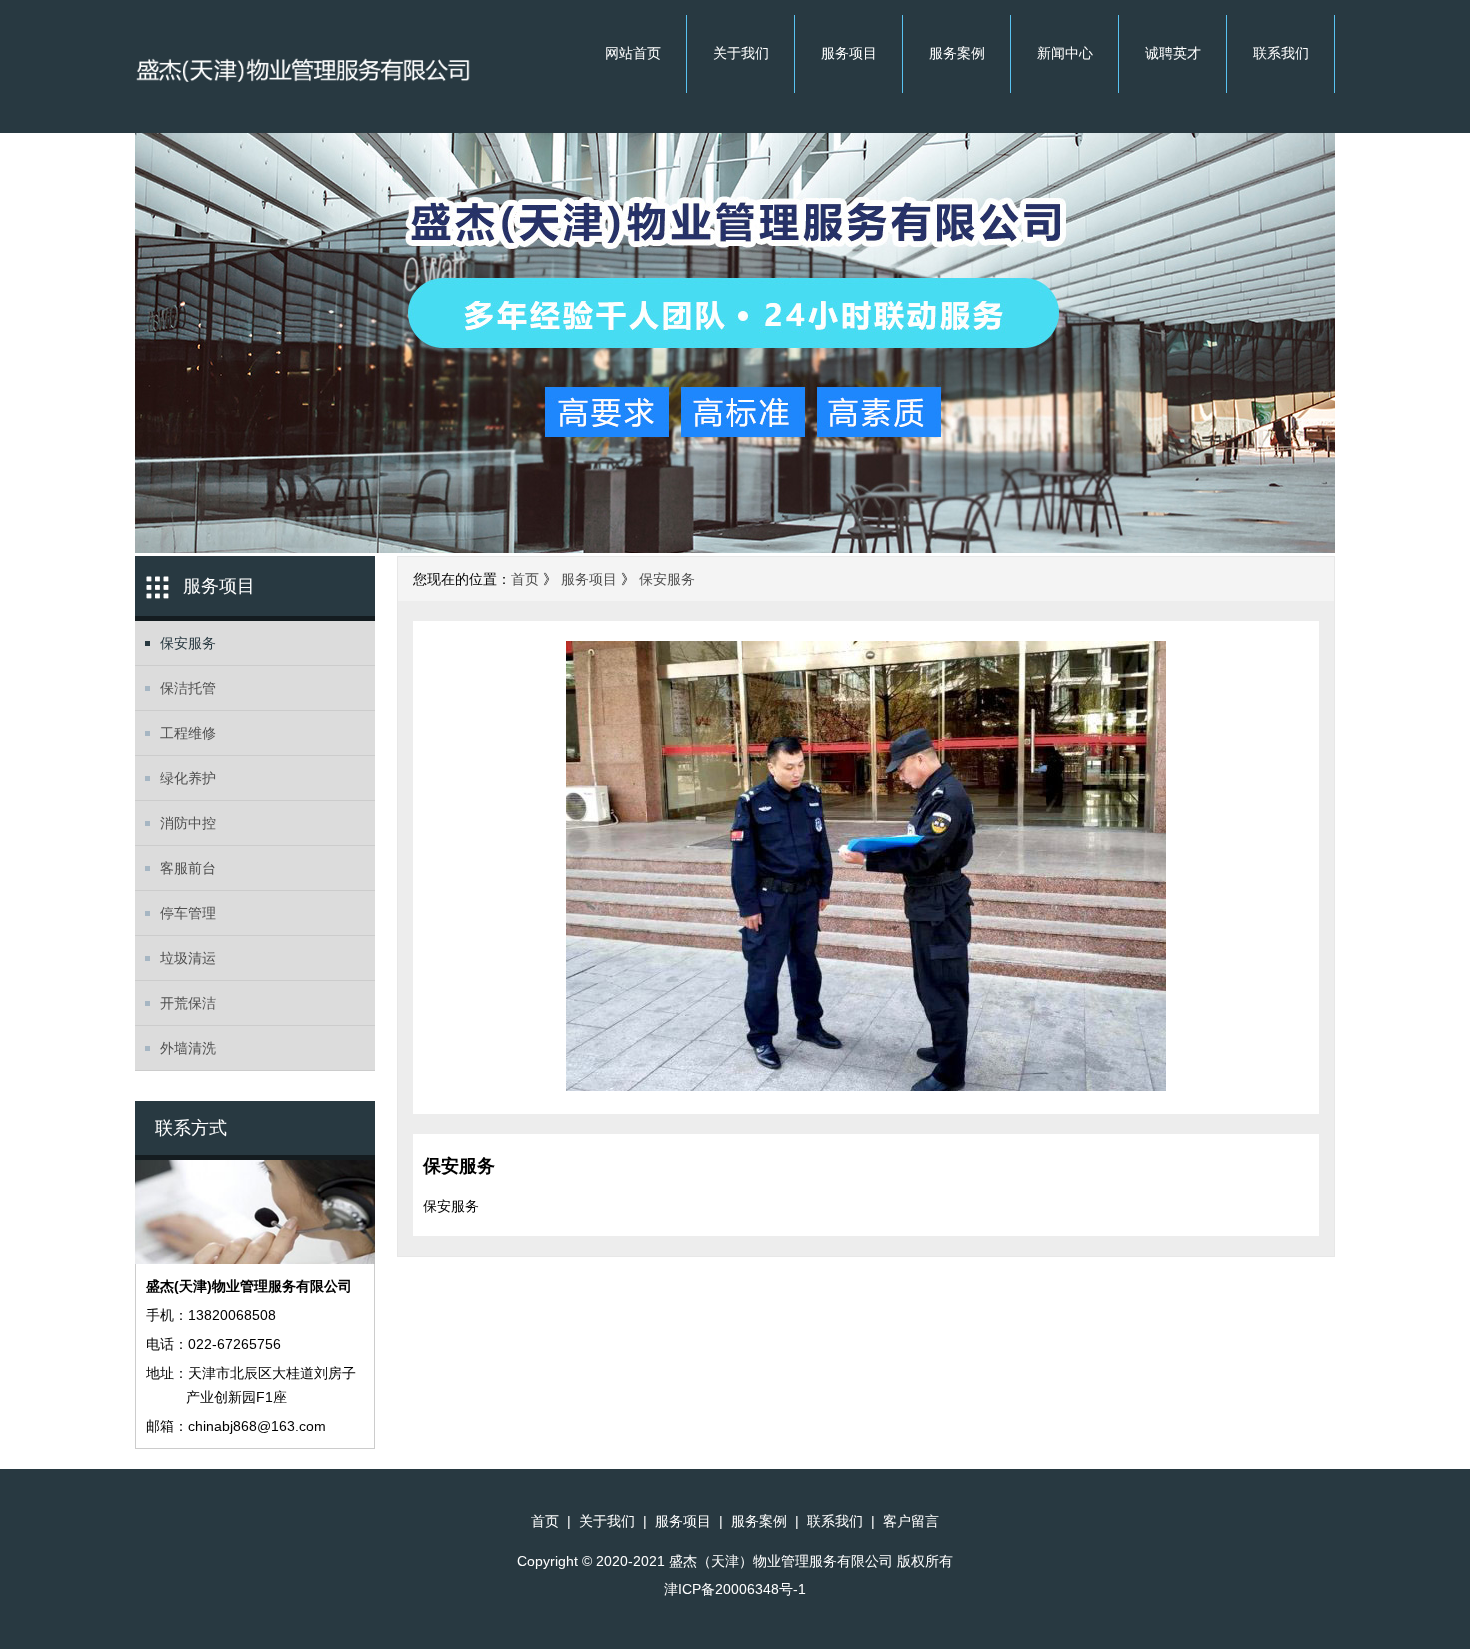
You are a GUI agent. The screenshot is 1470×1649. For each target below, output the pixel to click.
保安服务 (188, 643)
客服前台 (188, 868)
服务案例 (957, 53)
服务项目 (849, 53)
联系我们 (1281, 53)
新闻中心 (1065, 53)
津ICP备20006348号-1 (735, 1589)
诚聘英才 (1173, 53)
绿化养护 (188, 778)
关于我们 (741, 53)
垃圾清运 (188, 958)
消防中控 (188, 823)
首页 (525, 579)
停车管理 (188, 913)
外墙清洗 (188, 1048)
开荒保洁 (188, 1003)
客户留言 (911, 1521)
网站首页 (633, 53)
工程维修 (188, 733)
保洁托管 (188, 688)
